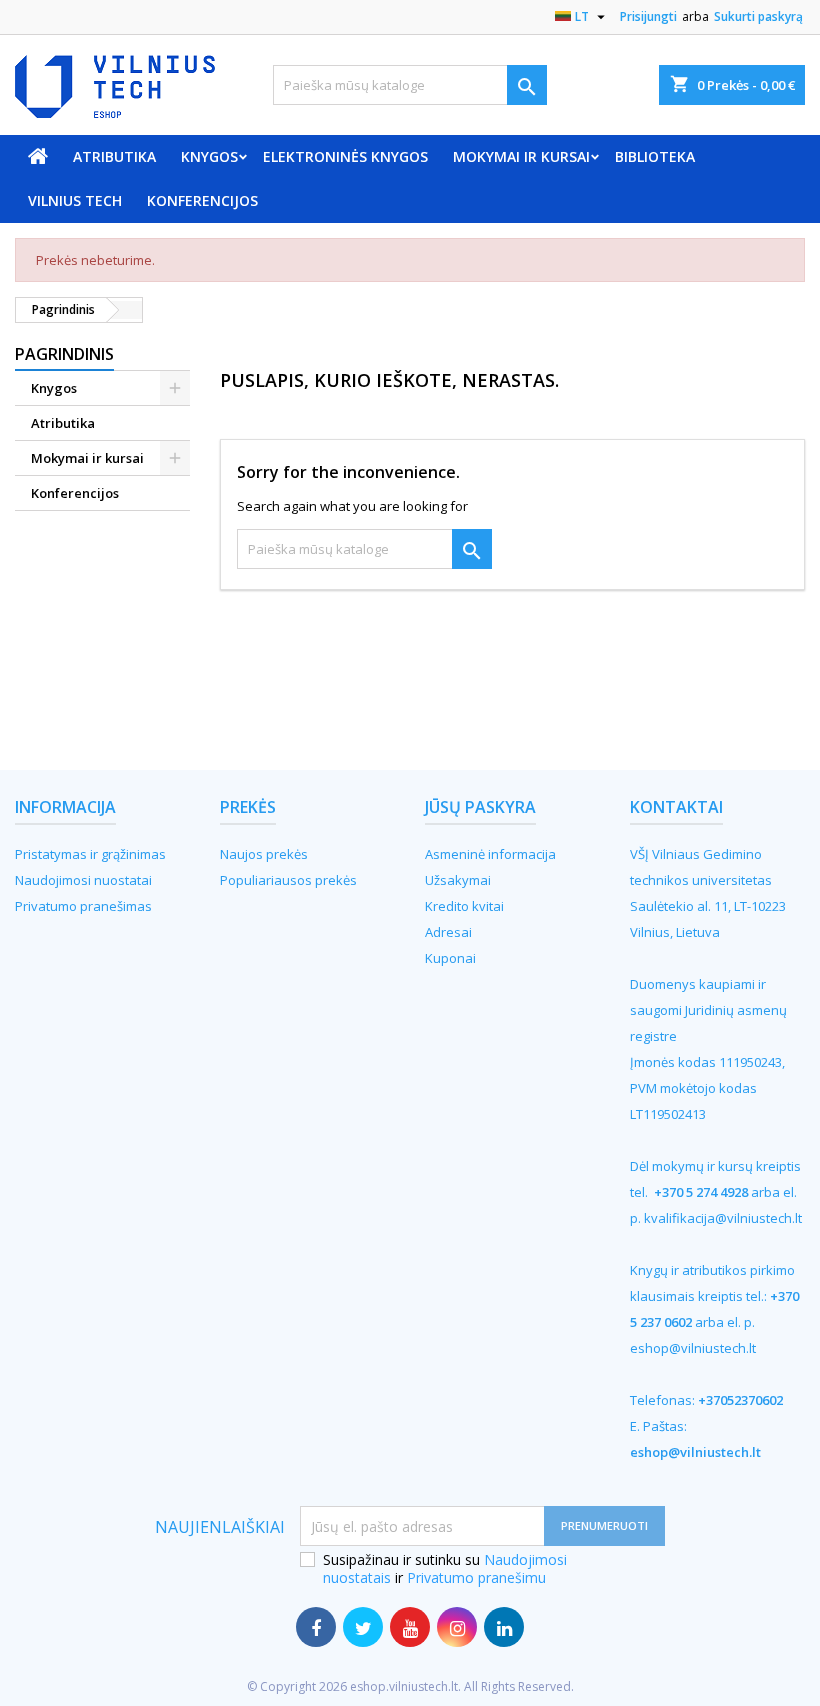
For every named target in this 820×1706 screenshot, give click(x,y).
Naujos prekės (264, 854)
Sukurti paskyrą (758, 16)
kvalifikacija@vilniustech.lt (723, 1218)
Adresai (448, 932)
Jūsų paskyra (480, 807)
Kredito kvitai (464, 906)
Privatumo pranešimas (83, 906)
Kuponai (450, 958)
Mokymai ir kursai (521, 156)
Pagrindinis (64, 354)
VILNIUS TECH (75, 200)
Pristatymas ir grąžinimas (90, 854)
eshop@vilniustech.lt (693, 1348)
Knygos (209, 156)
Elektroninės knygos (345, 156)
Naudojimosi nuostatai (83, 880)
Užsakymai (458, 880)
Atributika (114, 156)
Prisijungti (648, 16)
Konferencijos (202, 200)
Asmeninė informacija (490, 854)
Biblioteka (655, 156)
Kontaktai (676, 807)
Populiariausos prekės (288, 880)
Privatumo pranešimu (476, 1577)
